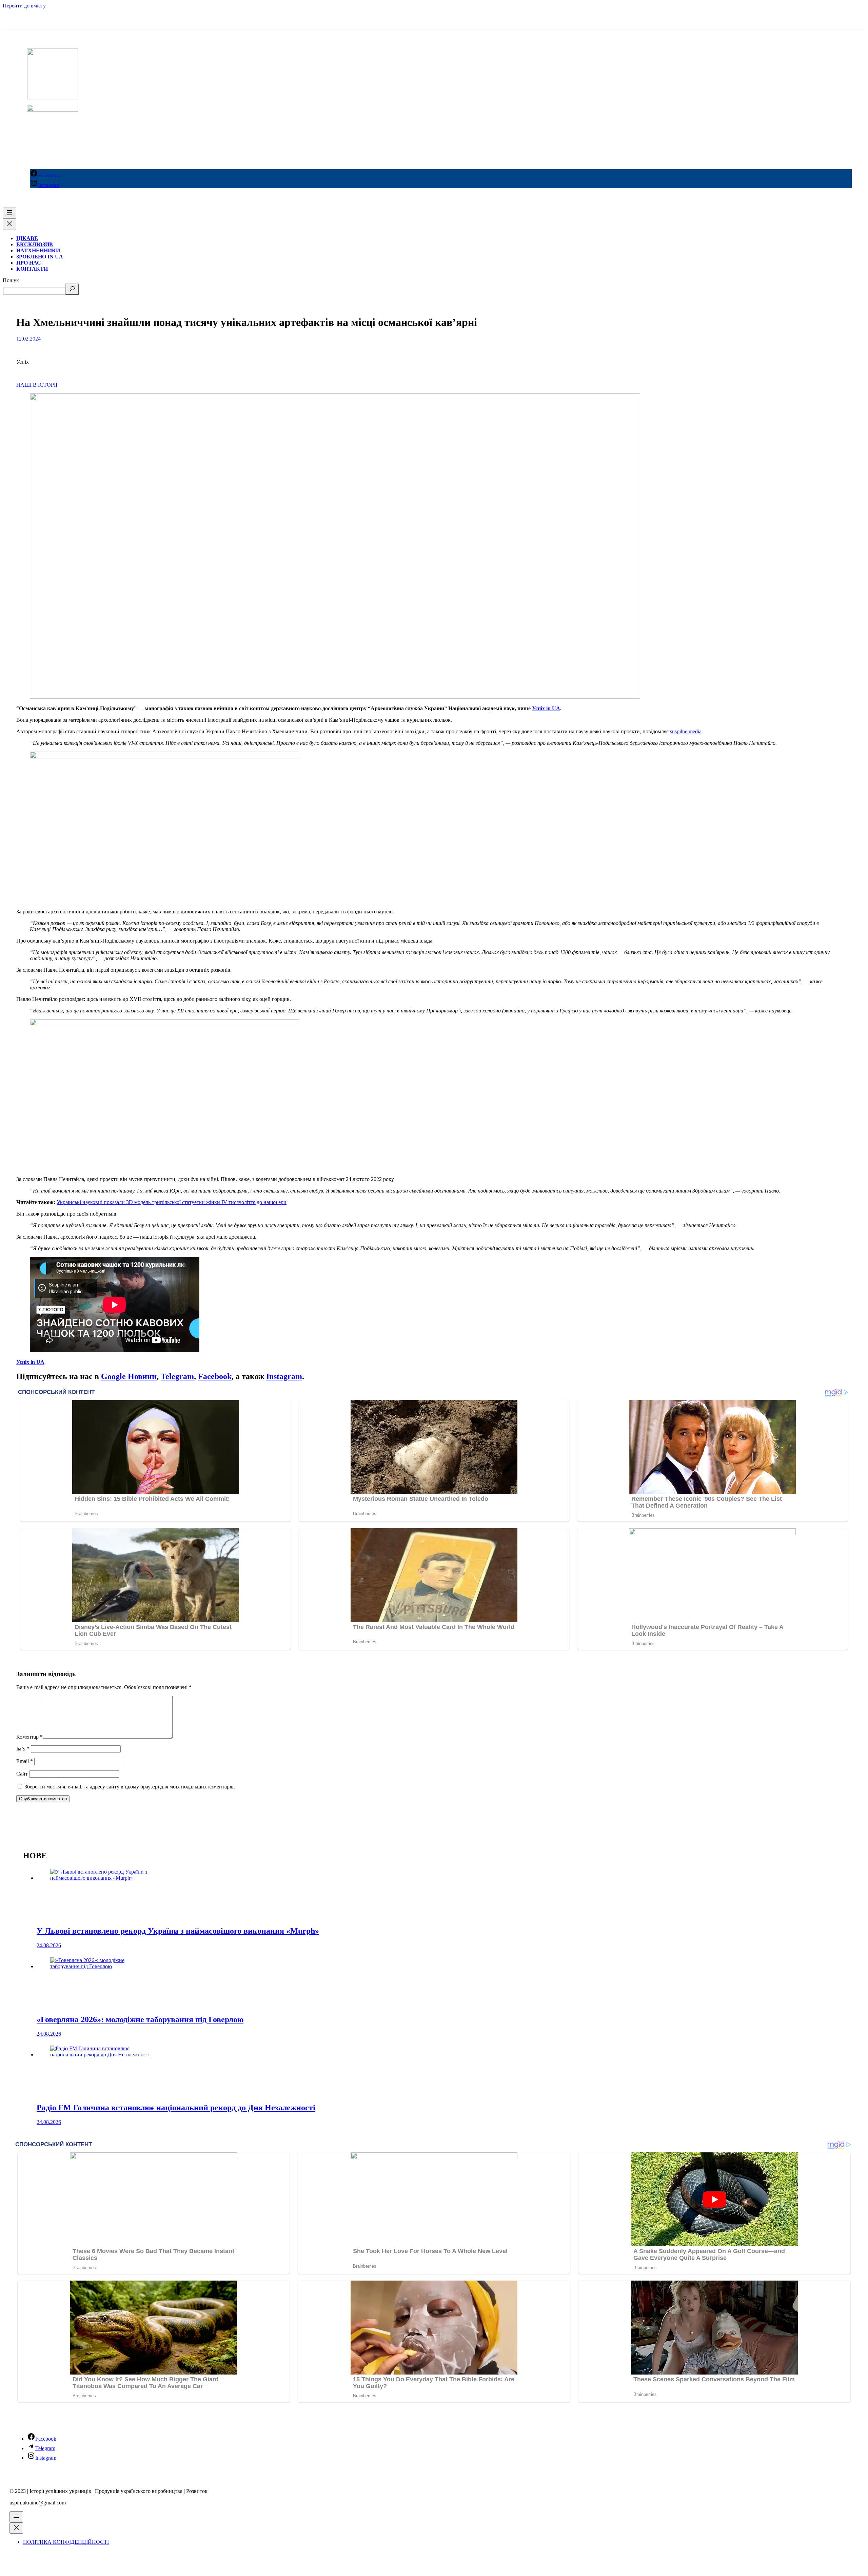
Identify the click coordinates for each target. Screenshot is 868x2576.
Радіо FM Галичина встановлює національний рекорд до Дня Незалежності (176, 2108)
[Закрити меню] (9, 224)
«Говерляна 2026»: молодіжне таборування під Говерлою (140, 2019)
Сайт (22, 1774)
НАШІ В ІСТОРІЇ (37, 385)
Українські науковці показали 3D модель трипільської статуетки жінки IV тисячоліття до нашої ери (172, 1202)
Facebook (215, 1376)
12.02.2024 (28, 339)
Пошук (11, 280)
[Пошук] (72, 289)
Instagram (284, 1376)
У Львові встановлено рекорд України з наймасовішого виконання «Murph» (178, 1931)
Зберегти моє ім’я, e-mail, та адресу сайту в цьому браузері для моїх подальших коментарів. (130, 1787)
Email (25, 1761)
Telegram (177, 1376)
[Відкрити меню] (9, 213)
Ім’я (23, 1749)
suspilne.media (686, 731)
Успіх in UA (546, 708)
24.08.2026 (49, 1945)
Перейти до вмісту (24, 6)
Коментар (29, 1737)
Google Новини (129, 1376)
